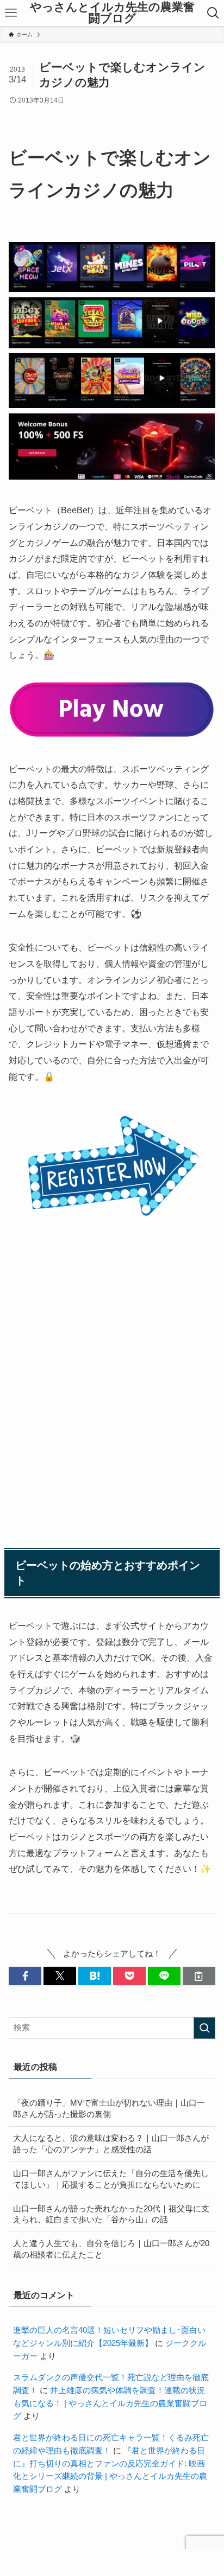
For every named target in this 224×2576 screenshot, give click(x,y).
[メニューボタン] (11, 13)
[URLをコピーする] (199, 1976)
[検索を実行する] (204, 2028)
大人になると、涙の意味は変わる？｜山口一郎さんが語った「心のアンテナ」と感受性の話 (111, 2144)
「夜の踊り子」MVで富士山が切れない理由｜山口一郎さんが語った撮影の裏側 (109, 2109)
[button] (25, 1976)
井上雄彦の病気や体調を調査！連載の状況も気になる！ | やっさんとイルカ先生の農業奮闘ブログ (110, 2403)
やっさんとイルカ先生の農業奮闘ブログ (112, 13)
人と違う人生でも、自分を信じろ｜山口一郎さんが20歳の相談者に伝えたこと (111, 2249)
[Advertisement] (112, 1391)
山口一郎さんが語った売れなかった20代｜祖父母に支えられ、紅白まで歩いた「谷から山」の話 (111, 2214)
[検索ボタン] (213, 13)
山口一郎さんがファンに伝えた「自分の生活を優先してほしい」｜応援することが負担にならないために (111, 2179)
